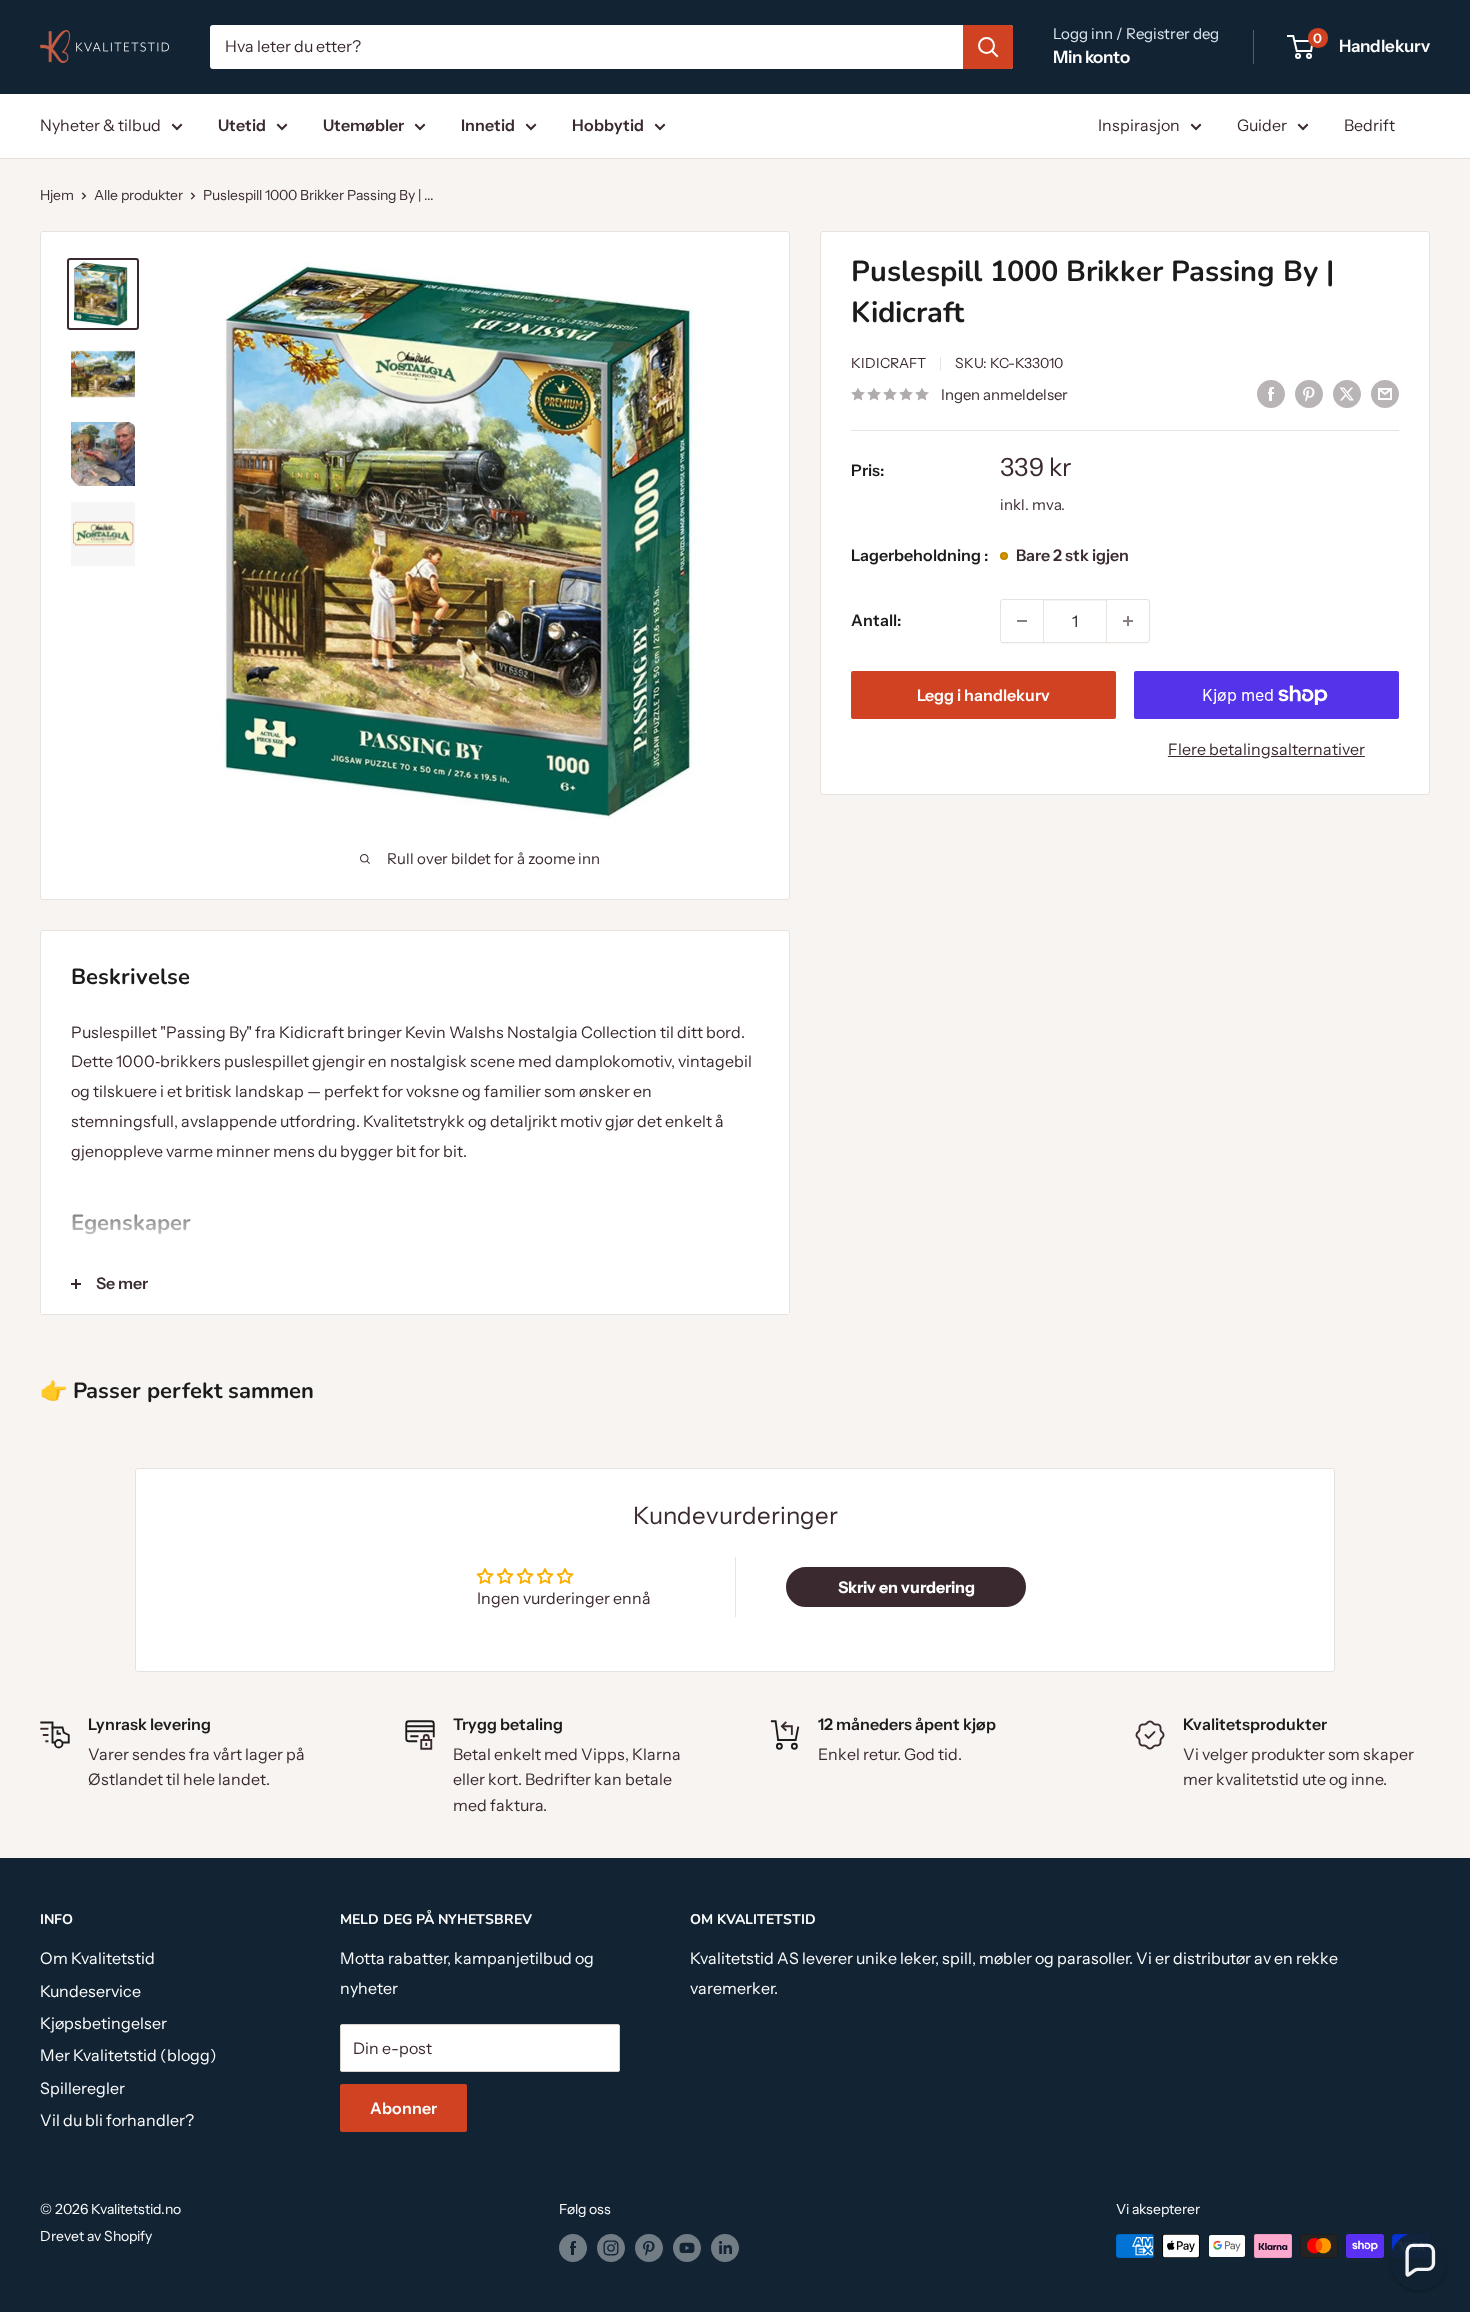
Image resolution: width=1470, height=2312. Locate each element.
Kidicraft (888, 364)
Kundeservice (90, 1991)
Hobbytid (608, 125)
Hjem (57, 195)
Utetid (242, 125)
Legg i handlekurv (983, 695)
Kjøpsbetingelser (103, 2023)
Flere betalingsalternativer (1266, 749)
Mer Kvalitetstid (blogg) (128, 2055)
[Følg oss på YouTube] (687, 2248)
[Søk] (988, 47)
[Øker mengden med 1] (1128, 621)
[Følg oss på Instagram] (611, 2248)
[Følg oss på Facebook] (573, 2248)
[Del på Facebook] (1271, 393)
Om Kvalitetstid (97, 1958)
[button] (1419, 2261)
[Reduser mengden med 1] (1022, 621)
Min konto (1091, 57)
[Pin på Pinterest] (1309, 393)
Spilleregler (82, 2088)
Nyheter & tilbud (100, 125)
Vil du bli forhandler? (117, 2120)
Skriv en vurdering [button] (906, 1587)
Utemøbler (363, 125)
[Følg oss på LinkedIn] (725, 2248)
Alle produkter (138, 195)
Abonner (403, 2108)
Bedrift (1369, 125)
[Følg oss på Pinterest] (649, 2248)
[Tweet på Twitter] (1347, 393)
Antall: (876, 620)
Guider (1262, 125)
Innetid (488, 125)
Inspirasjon (1139, 125)
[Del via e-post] (1385, 393)
